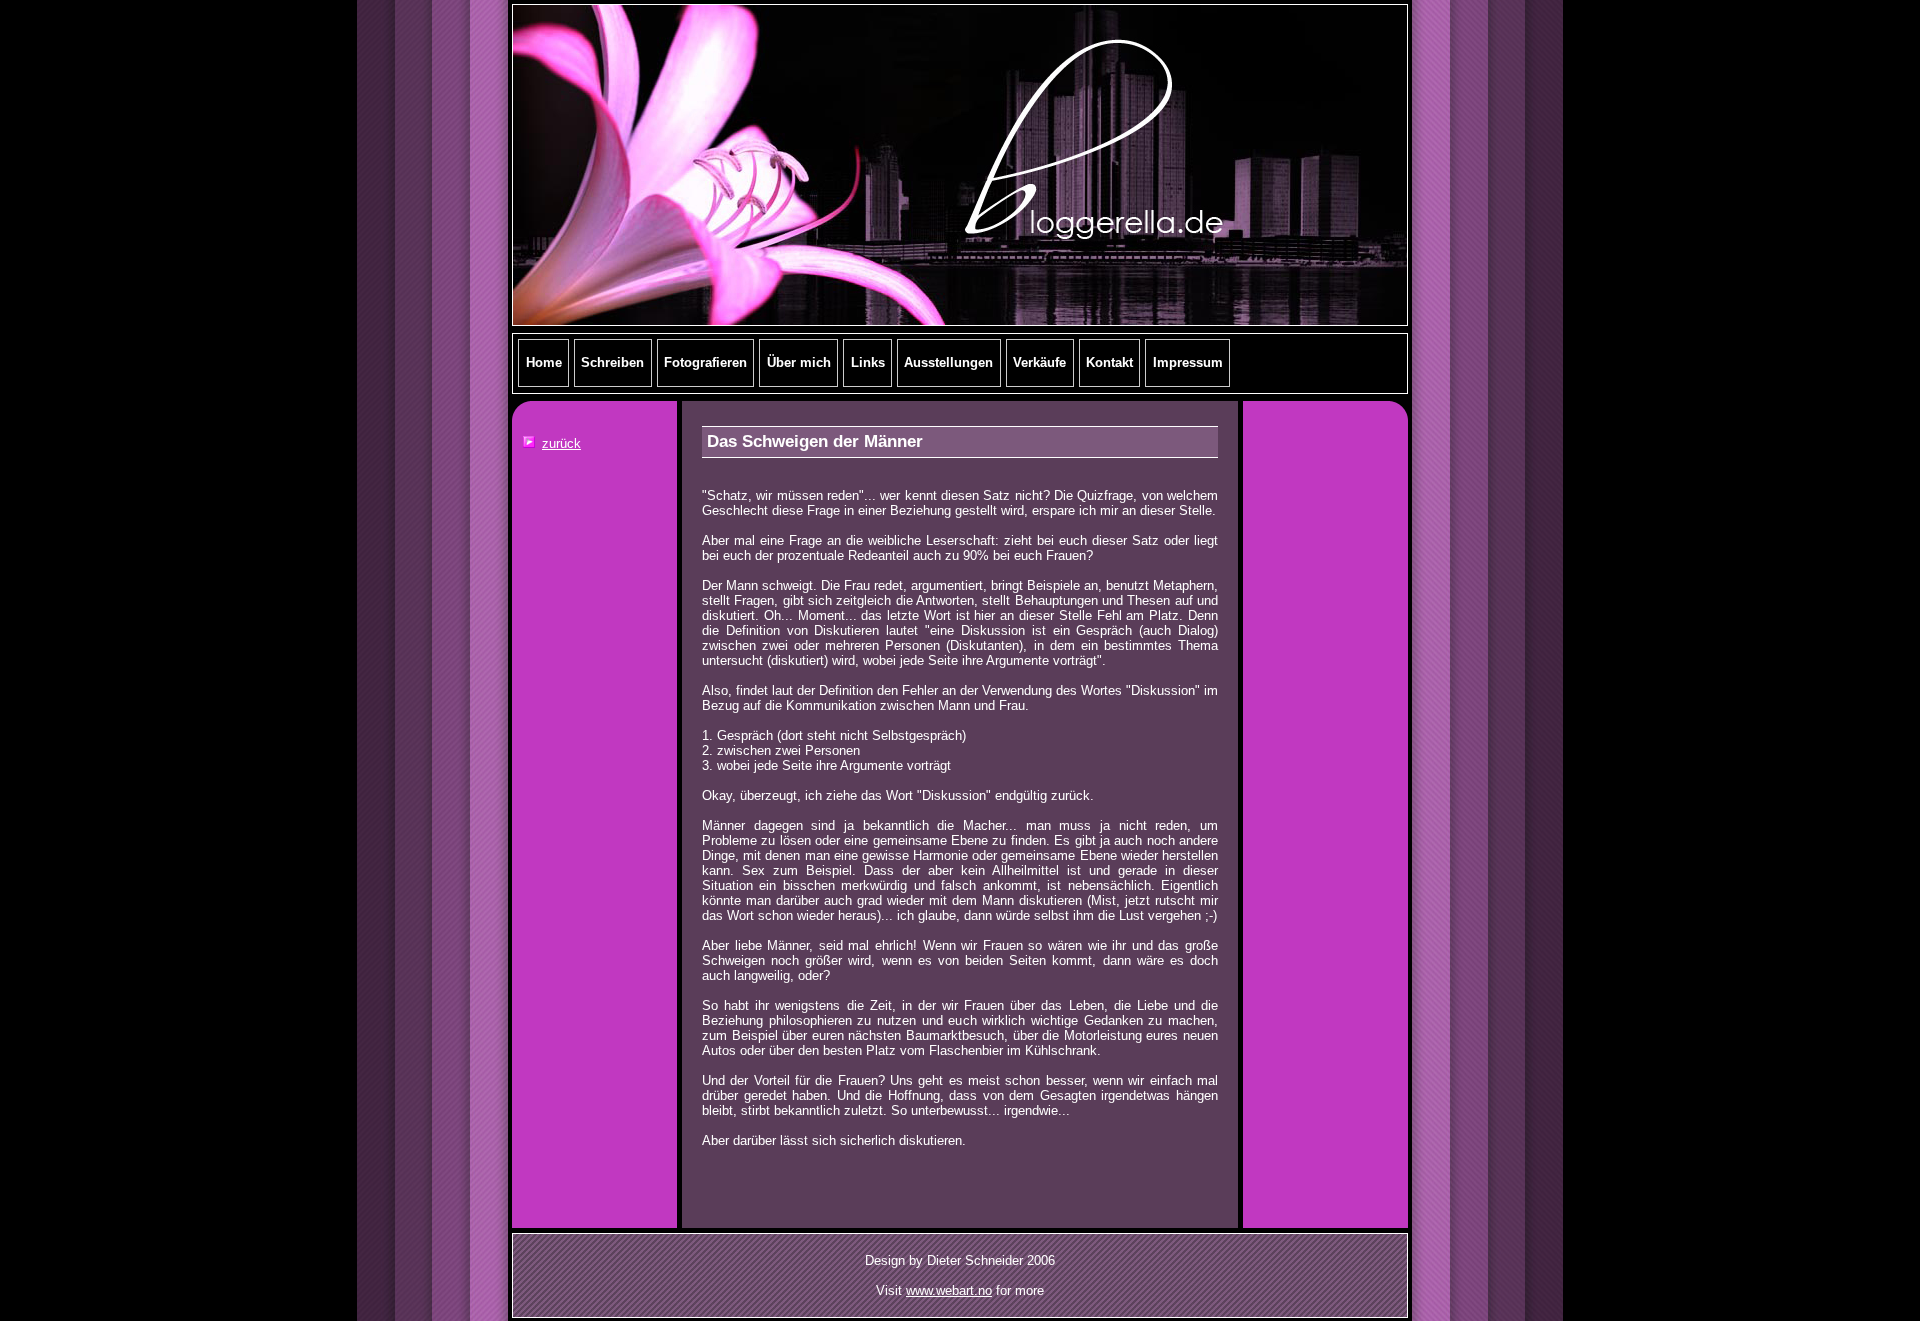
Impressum (1188, 363)
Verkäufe (1039, 363)
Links (868, 363)
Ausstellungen (948, 363)
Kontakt (1109, 363)
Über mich (799, 363)
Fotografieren (705, 363)
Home (544, 363)
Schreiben (612, 363)
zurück (561, 443)
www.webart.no (949, 1290)
